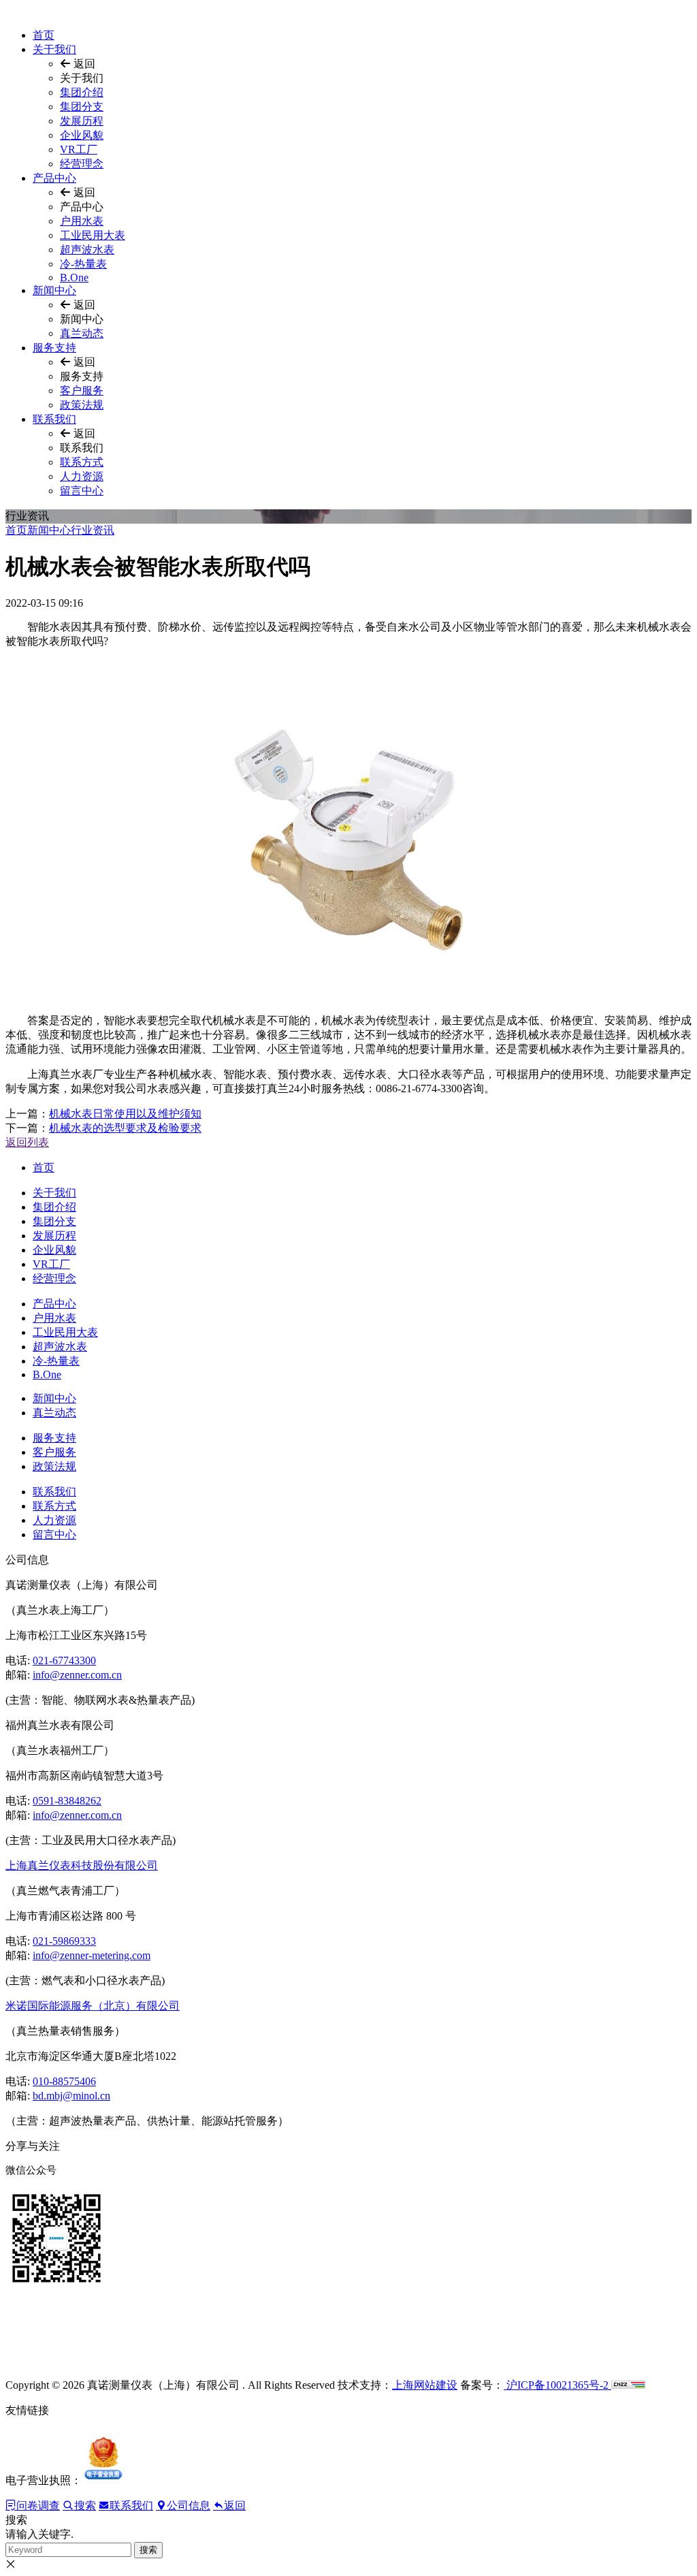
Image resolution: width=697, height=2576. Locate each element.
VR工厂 (79, 149)
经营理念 (82, 164)
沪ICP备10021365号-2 (557, 2385)
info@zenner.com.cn (77, 1675)
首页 (44, 35)
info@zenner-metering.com (92, 1955)
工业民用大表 (93, 235)
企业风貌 (82, 135)
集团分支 (82, 107)
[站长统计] (628, 2385)
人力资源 (82, 476)
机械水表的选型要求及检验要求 (125, 1128)
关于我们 (54, 49)
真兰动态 (82, 333)
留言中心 (82, 491)
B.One (74, 277)
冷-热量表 (83, 264)
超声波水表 (87, 250)
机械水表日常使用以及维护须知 (125, 1114)
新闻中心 (54, 290)
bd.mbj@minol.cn (71, 2096)
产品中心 (54, 178)
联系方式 (82, 462)
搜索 (148, 2550)
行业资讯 (93, 530)
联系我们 (54, 419)
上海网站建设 (425, 2385)
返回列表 (27, 1142)
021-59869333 (64, 1941)
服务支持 (54, 348)
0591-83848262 (67, 1801)
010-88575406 (64, 2081)
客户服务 (82, 391)
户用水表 (82, 221)
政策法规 (82, 405)
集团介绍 (82, 92)
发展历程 (82, 121)
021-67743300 (64, 1660)
